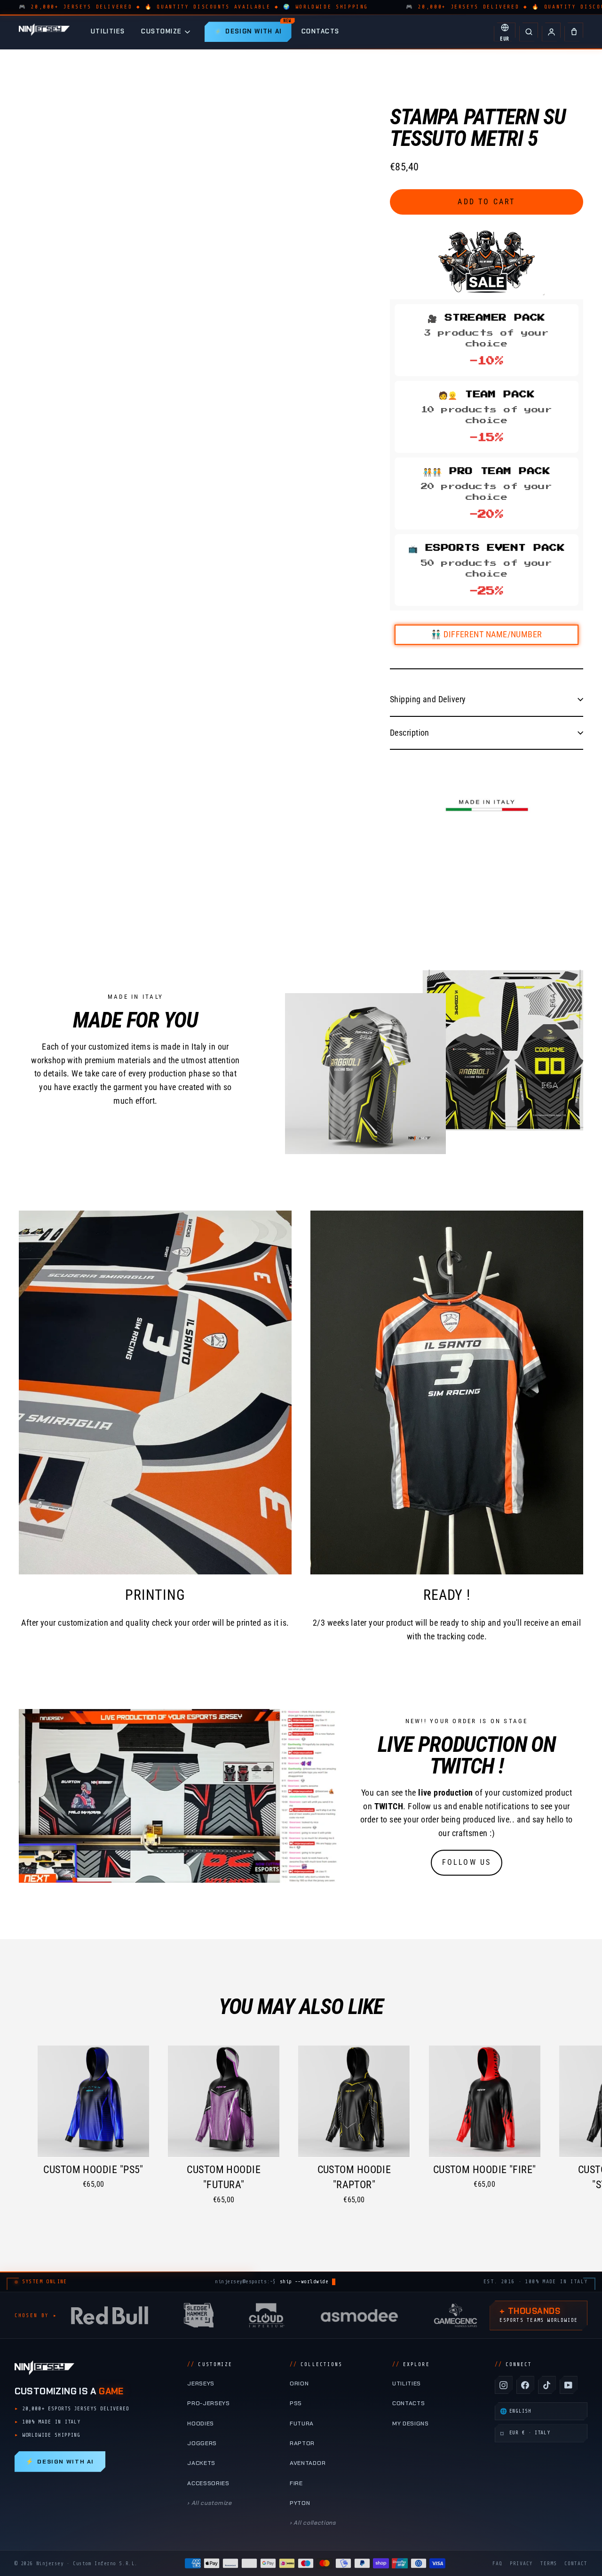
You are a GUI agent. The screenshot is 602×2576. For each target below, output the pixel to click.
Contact (576, 2564)
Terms (549, 2564)
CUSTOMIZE (162, 31)
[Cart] (574, 32)
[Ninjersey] (44, 32)
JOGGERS (202, 2443)
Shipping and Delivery (428, 699)
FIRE (296, 2483)
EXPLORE (411, 2364)
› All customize (209, 2503)
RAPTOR (302, 2443)
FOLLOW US (467, 1862)
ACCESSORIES (208, 2483)
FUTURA (302, 2424)
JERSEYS (201, 2383)
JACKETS (201, 2463)
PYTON (300, 2503)
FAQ (497, 2564)
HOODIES (201, 2424)
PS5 (296, 2403)
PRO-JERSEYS (209, 2403)
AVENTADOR (308, 2463)
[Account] (551, 32)
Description (410, 733)
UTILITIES (108, 31)
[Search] (529, 32)
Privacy (521, 2564)
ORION (299, 2383)
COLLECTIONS (316, 2364)
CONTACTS (321, 31)
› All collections (313, 2523)
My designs (411, 2424)
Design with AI (60, 2462)
